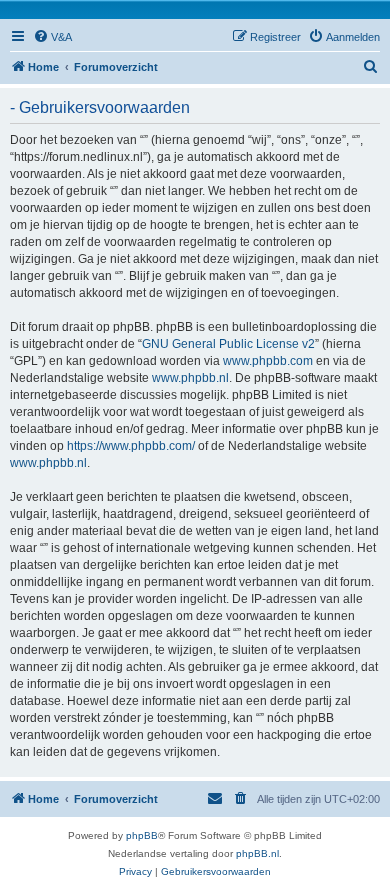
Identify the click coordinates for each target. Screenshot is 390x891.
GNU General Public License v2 (228, 344)
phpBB (142, 835)
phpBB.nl (257, 853)
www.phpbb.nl (190, 378)
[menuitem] (52, 37)
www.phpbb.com (268, 361)
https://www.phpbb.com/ (131, 446)
